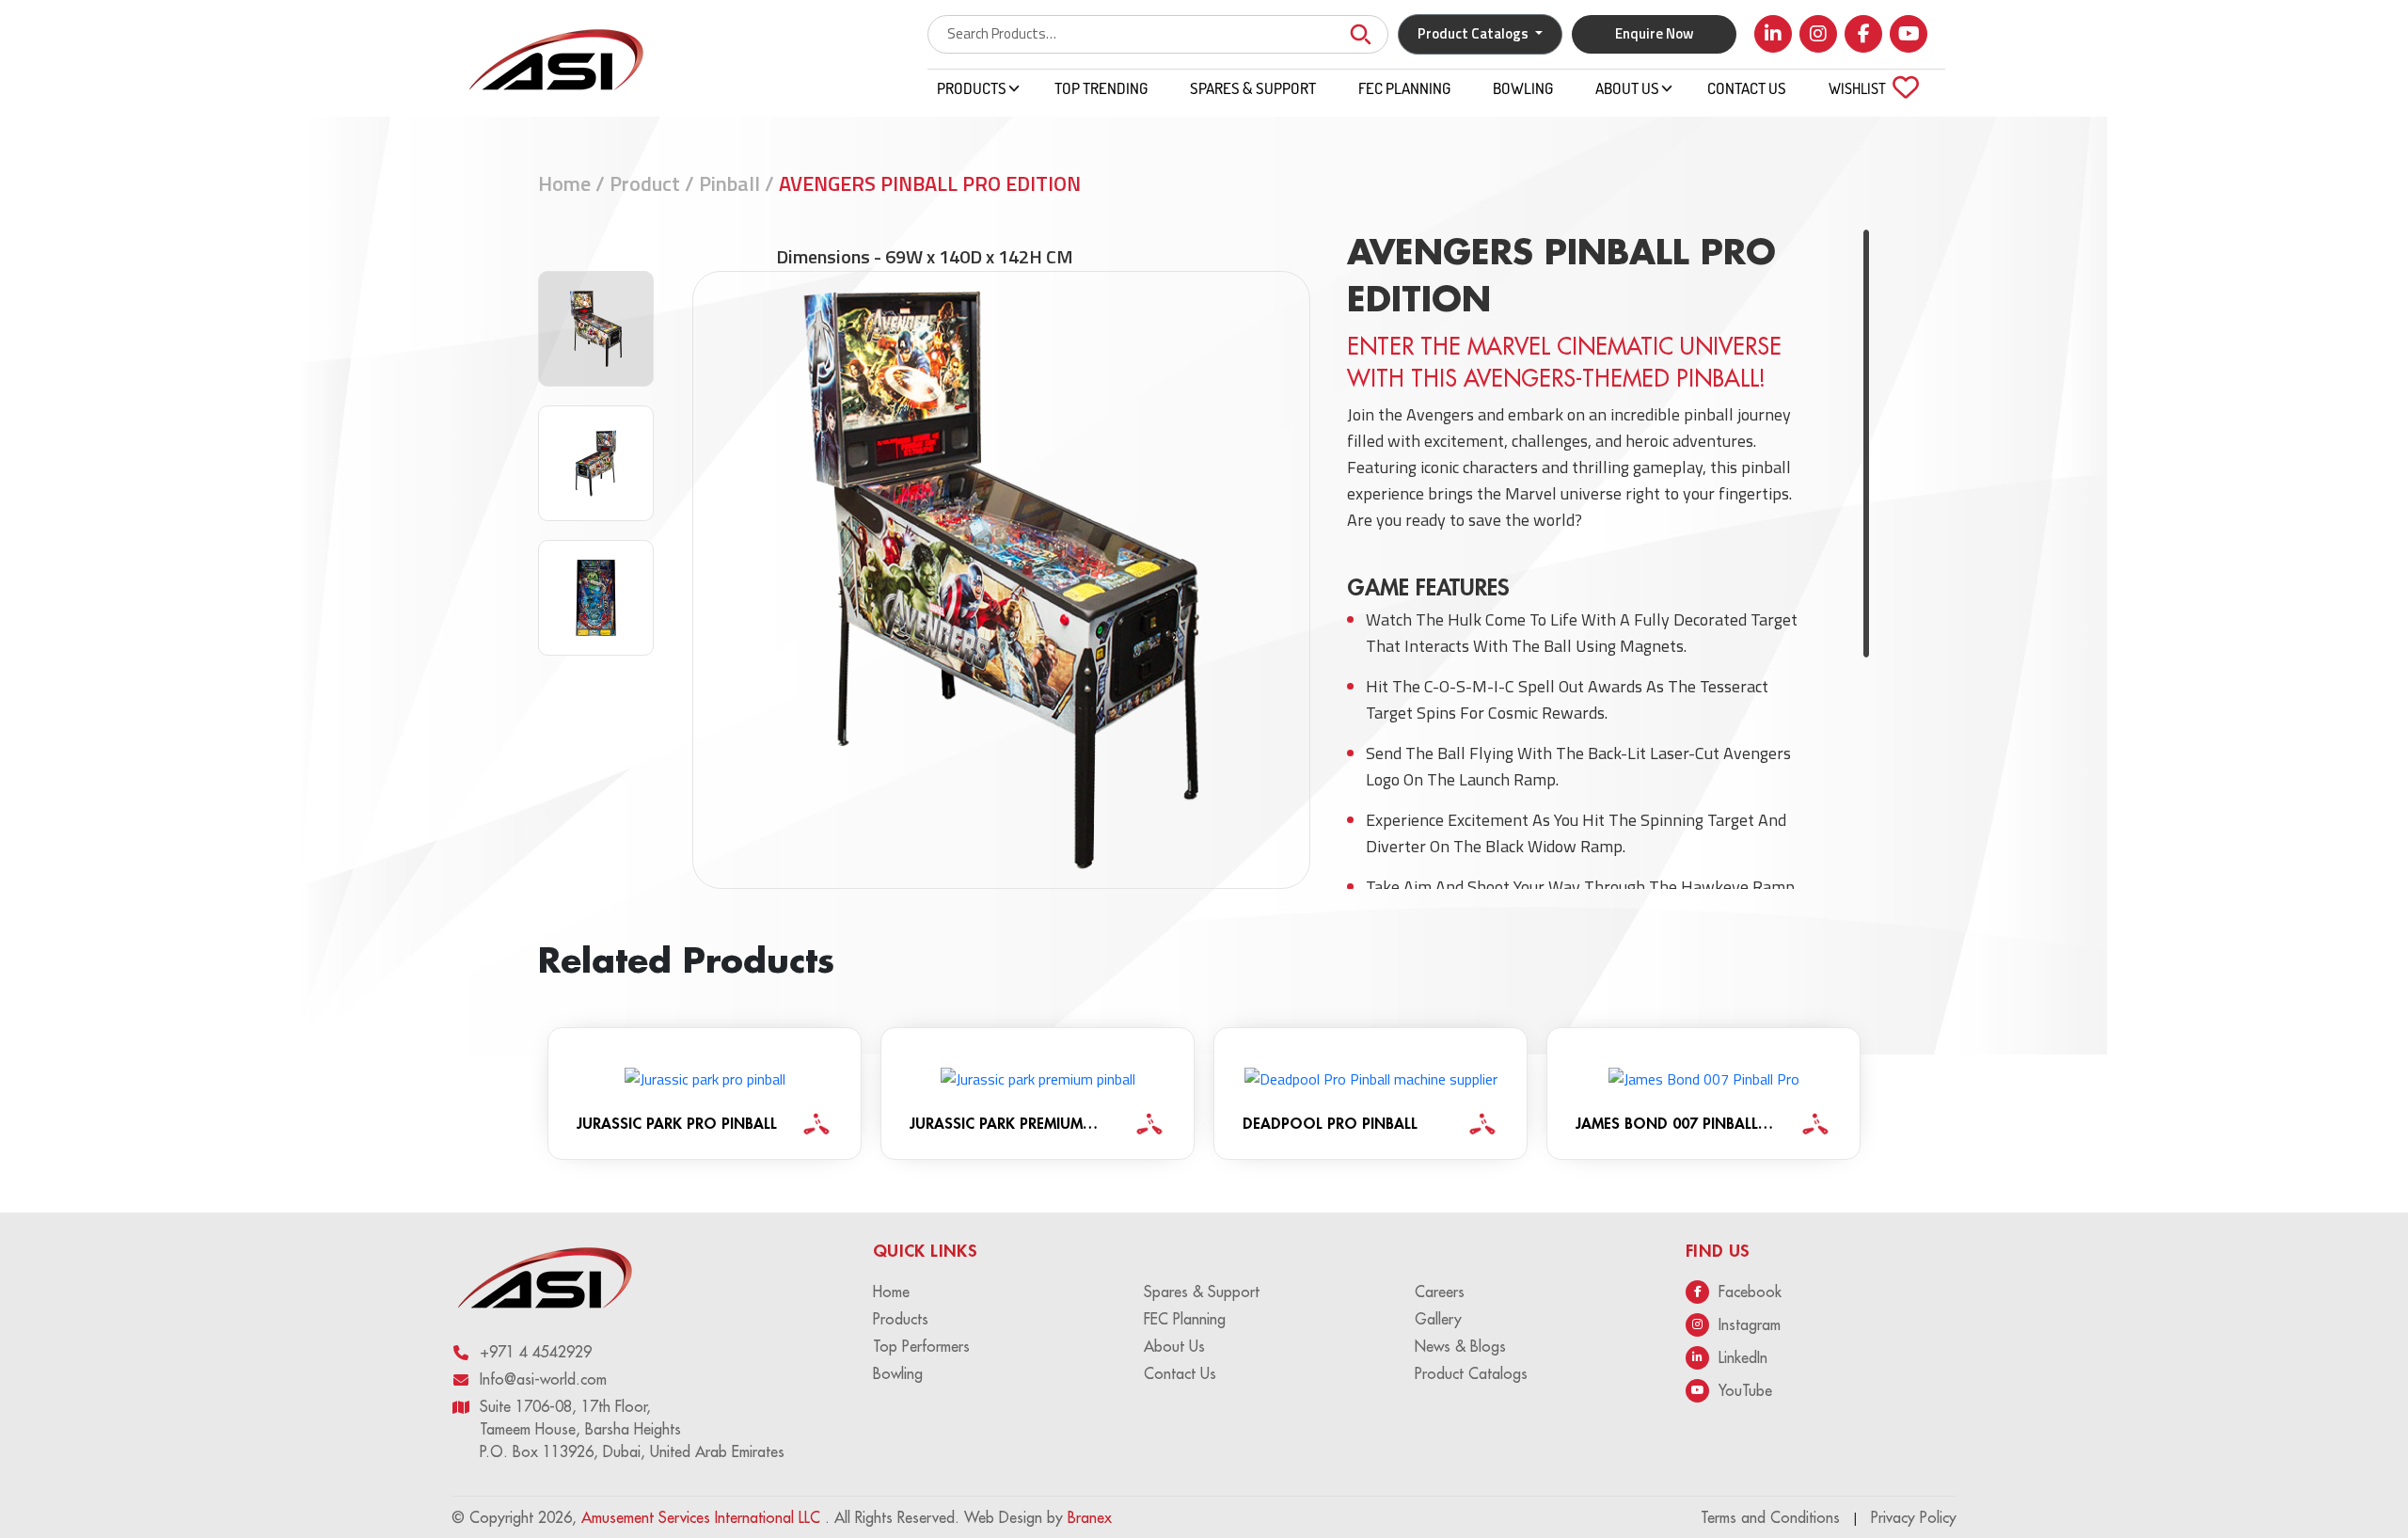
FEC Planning (1404, 88)
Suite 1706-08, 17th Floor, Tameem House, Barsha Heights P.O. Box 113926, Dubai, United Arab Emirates (632, 1429)
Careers (1440, 1292)
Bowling (1523, 88)
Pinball (729, 183)
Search (1360, 34)
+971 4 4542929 (536, 1352)
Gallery (1438, 1319)
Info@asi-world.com (543, 1379)
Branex (1090, 1517)
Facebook (1750, 1292)
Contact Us (1747, 88)
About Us (1627, 88)
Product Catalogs (1471, 1373)
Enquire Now (1655, 33)
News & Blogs (1460, 1346)
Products (972, 88)
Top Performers (921, 1346)
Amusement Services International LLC (703, 1517)
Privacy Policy (1914, 1517)
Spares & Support (1253, 88)
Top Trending (1101, 88)
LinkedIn (1743, 1357)
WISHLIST (1869, 88)
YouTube (1745, 1390)
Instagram (1750, 1324)
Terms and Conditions (1770, 1517)
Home (564, 183)
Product (645, 183)
